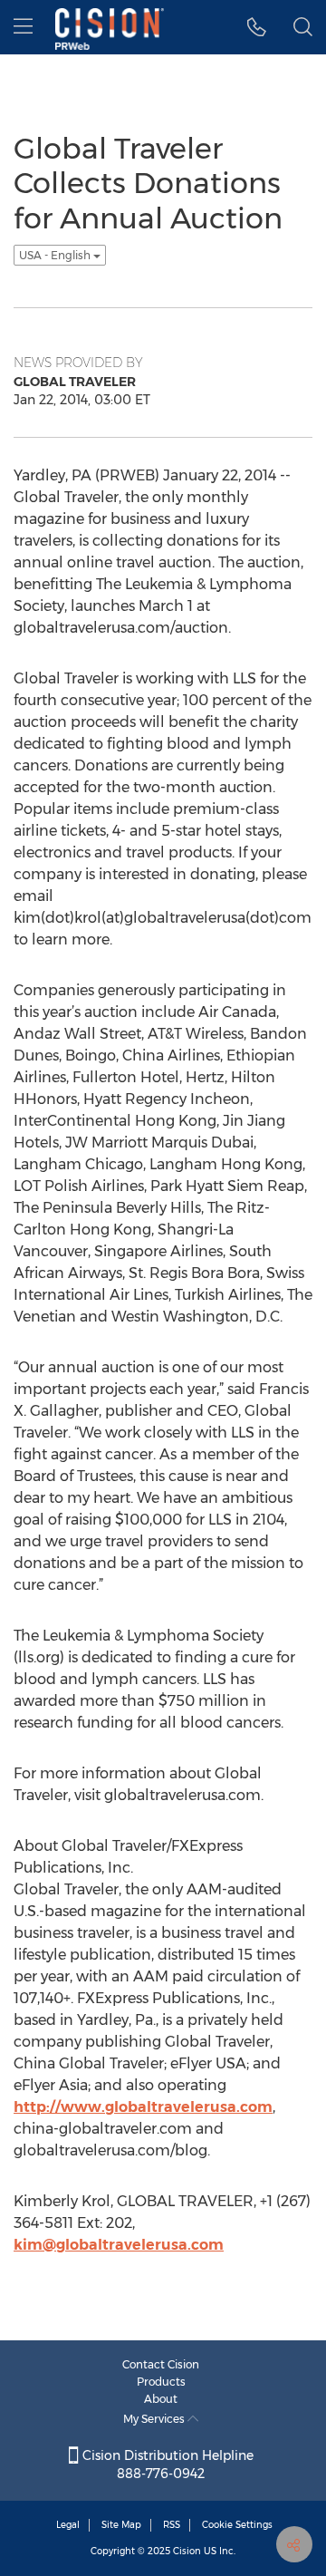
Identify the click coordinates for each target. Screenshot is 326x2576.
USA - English (56, 255)
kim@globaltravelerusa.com (119, 2245)
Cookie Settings (237, 2525)
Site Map (121, 2525)
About (161, 2399)
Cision (187, 2551)
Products (161, 2382)
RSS (172, 2525)
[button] (257, 27)
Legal (68, 2525)
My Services (155, 2419)
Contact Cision (161, 2364)
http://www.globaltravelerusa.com (143, 2107)
